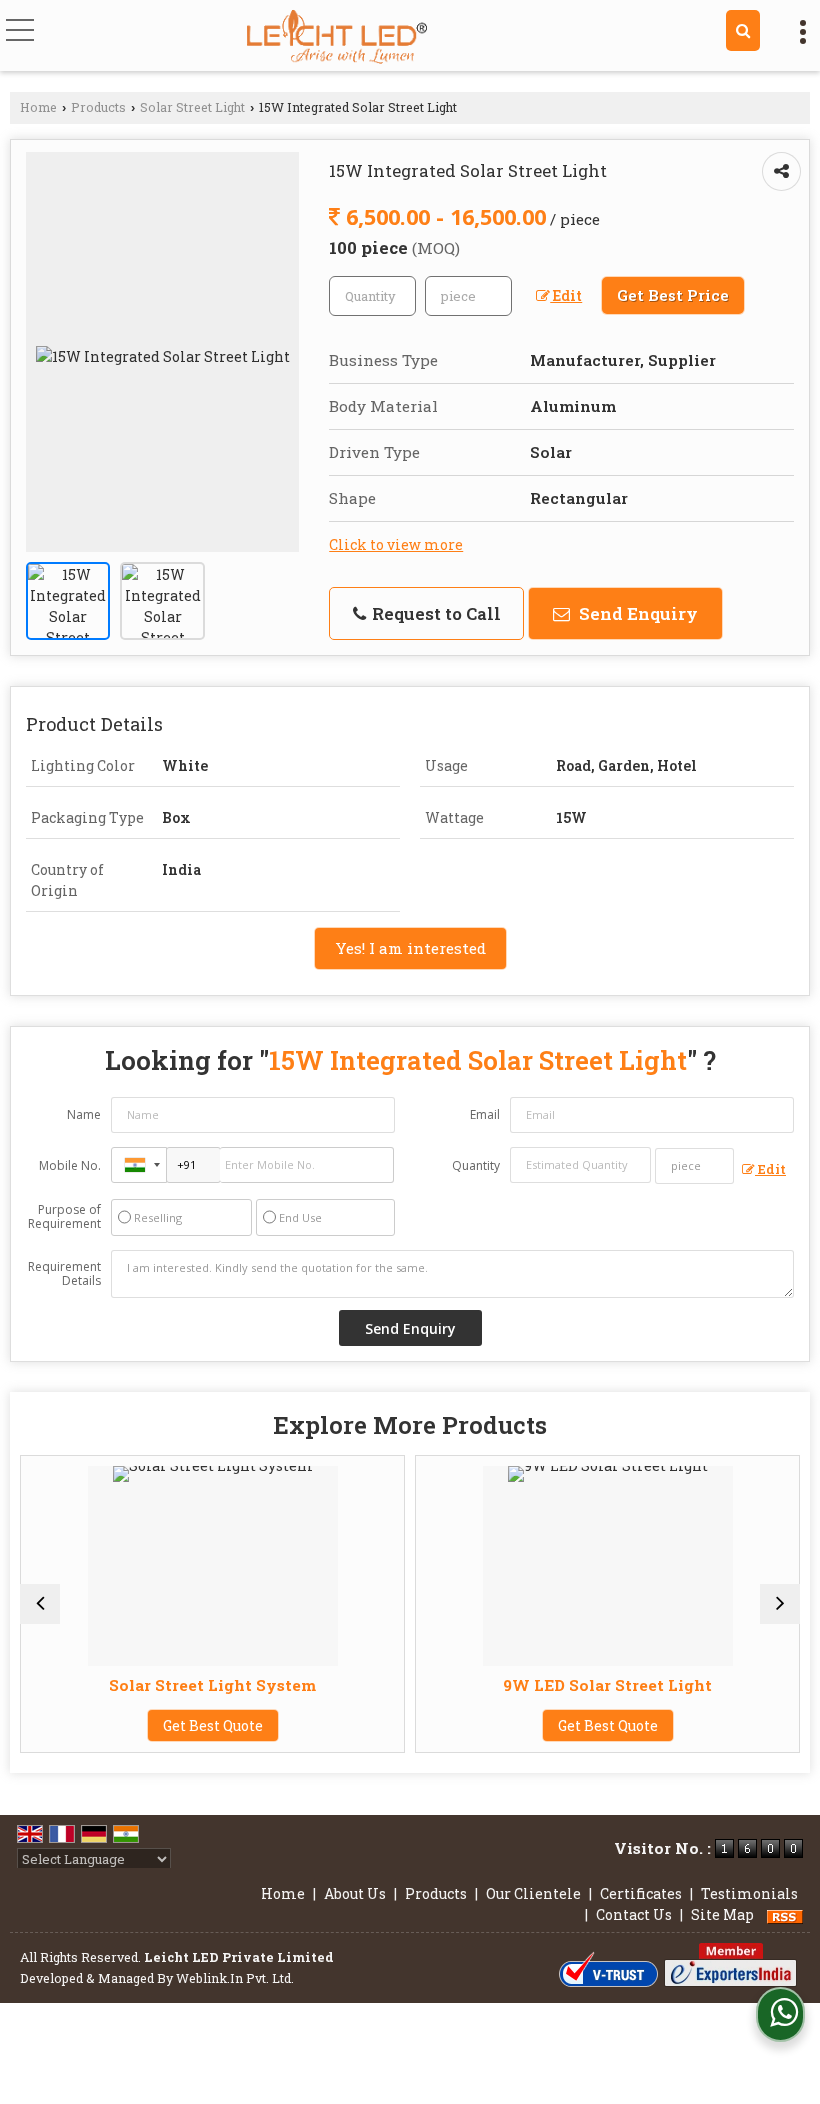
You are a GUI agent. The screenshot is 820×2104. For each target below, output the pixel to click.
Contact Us (634, 1914)
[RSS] (785, 1914)
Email (485, 1114)
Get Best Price (673, 295)
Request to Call (434, 613)
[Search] (743, 30)
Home (38, 107)
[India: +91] (139, 1165)
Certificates (641, 1893)
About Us (355, 1893)
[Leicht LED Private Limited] (337, 37)
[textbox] (468, 296)
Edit (566, 295)
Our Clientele (533, 1893)
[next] (780, 1604)
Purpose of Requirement (64, 1217)
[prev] (40, 1604)
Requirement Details (64, 1274)
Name (84, 1114)
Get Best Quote (132, 1725)
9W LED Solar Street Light (527, 1685)
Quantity (476, 1165)
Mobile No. (70, 1165)
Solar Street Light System (132, 1685)
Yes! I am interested (410, 948)
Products (98, 107)
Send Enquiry (636, 613)
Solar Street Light (192, 107)
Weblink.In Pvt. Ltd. (235, 1978)
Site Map (722, 1914)
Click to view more (396, 544)
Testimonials (749, 1893)
